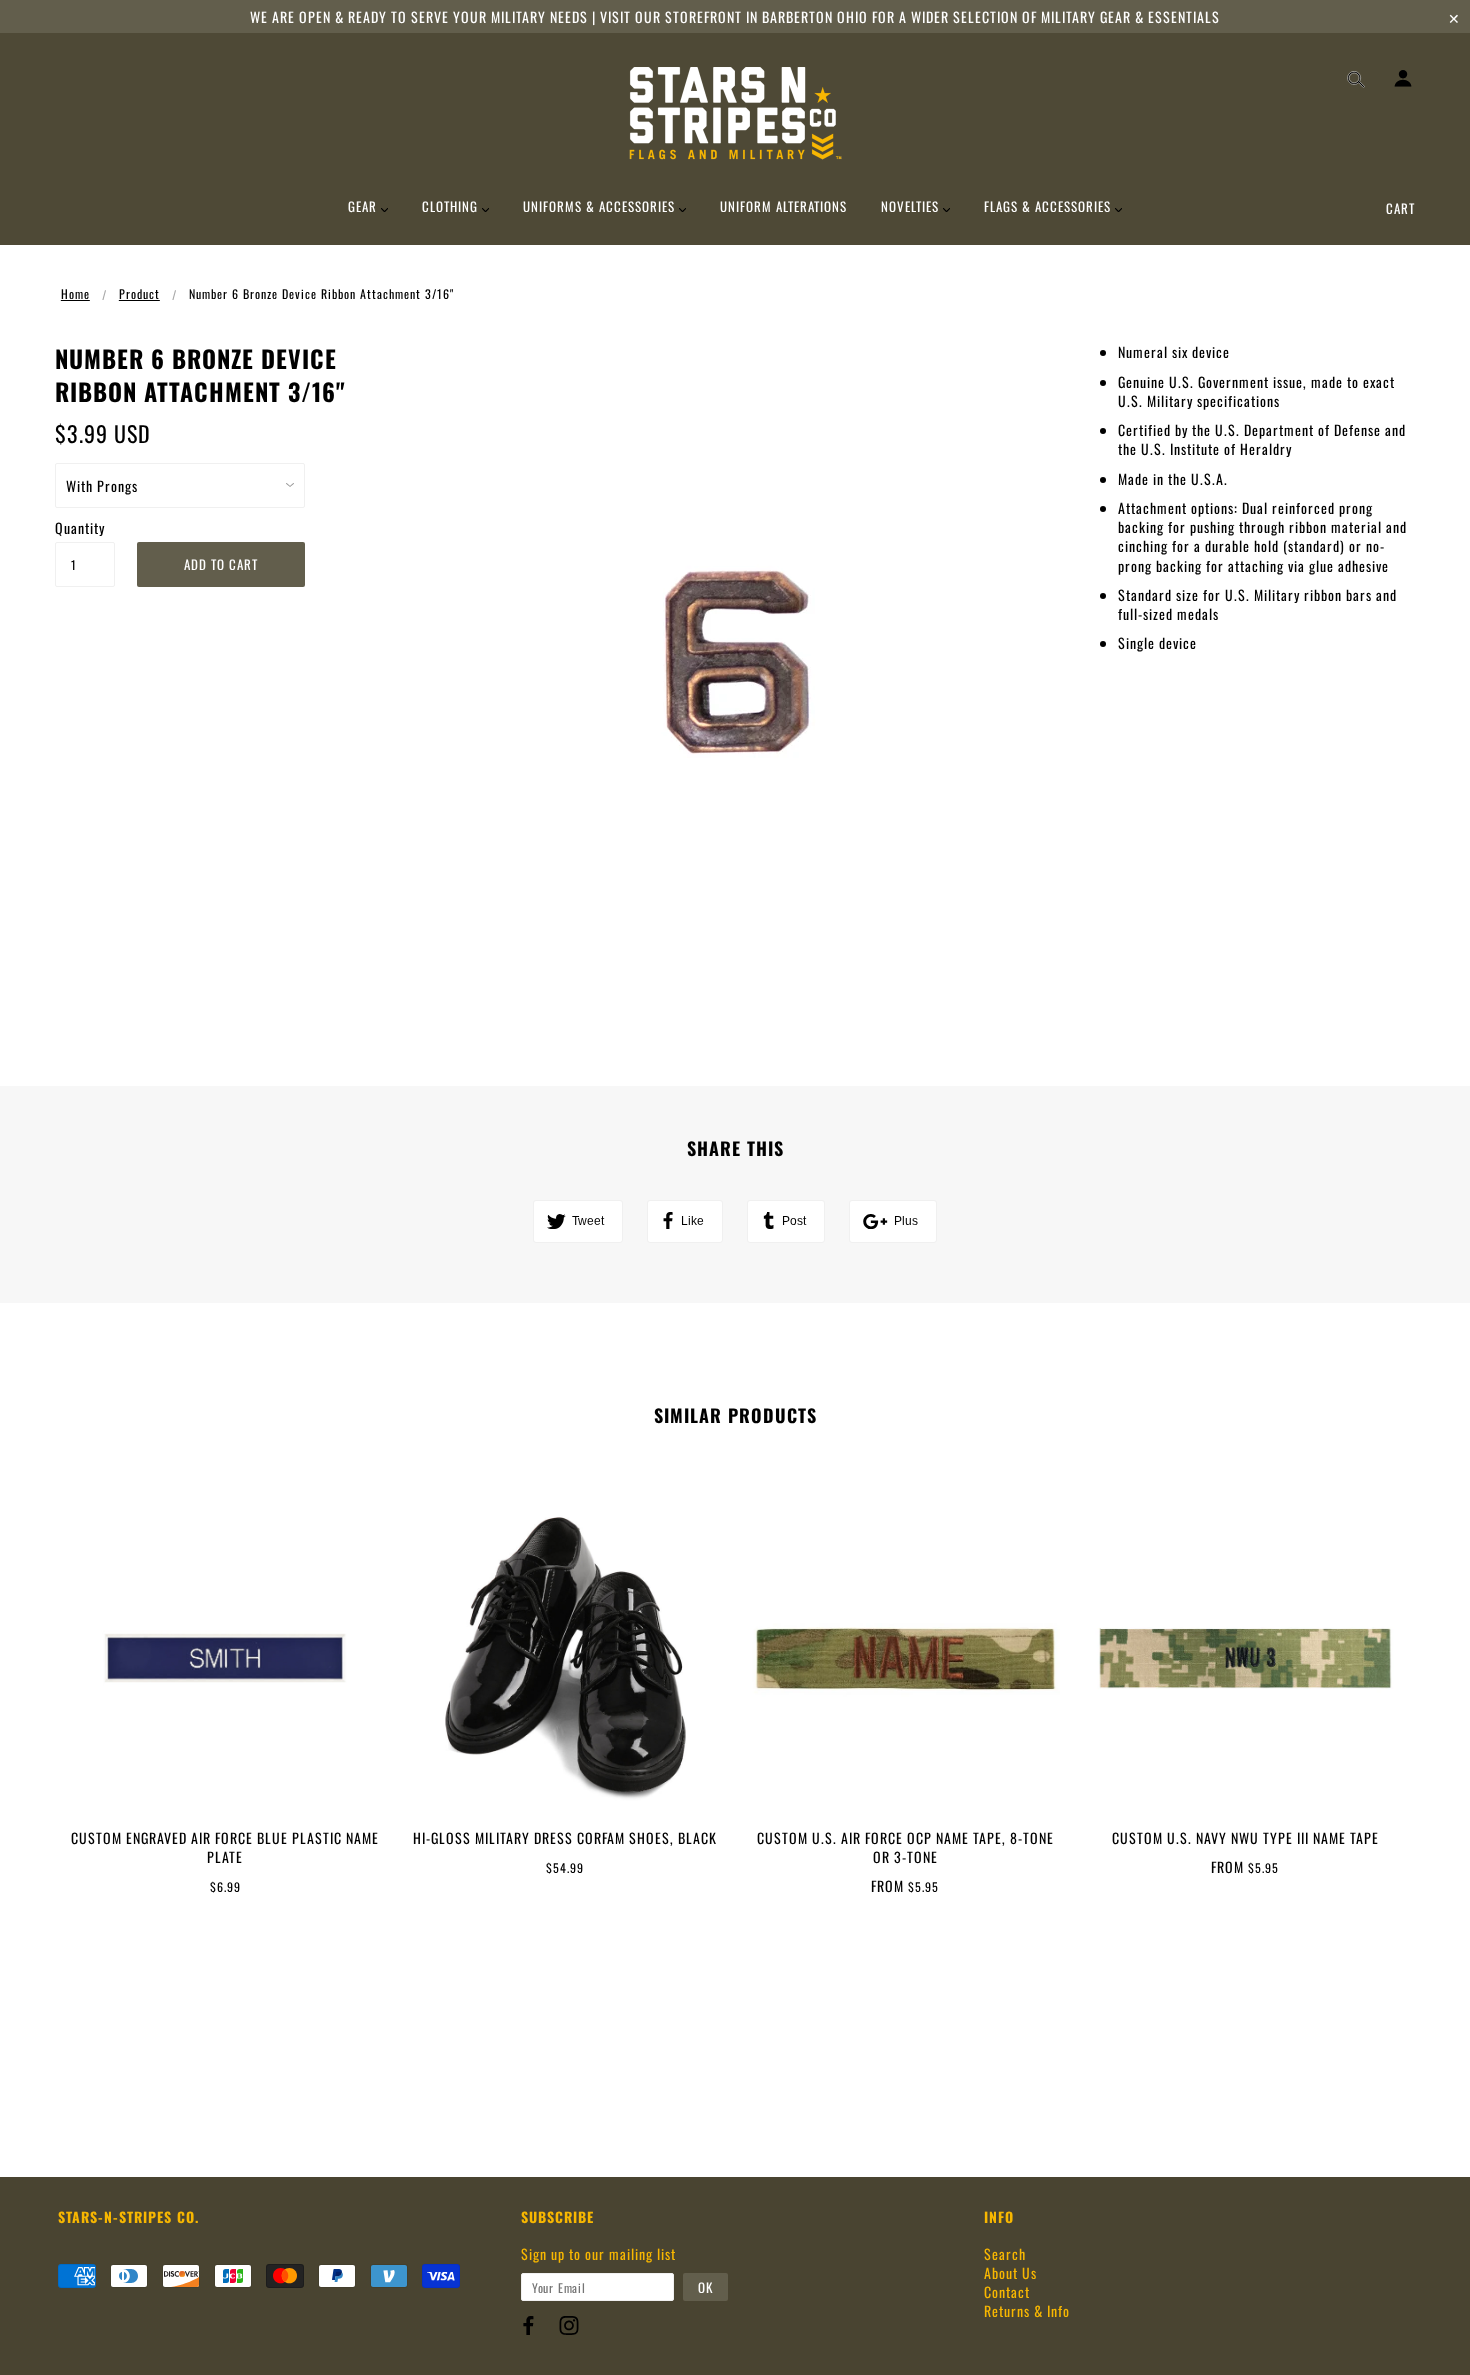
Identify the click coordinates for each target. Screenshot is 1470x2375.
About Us (1010, 2272)
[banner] (735, 113)
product (139, 293)
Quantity (80, 527)
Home (75, 293)
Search (1005, 2253)
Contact (1007, 2291)
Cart (1400, 208)
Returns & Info (1027, 2310)
